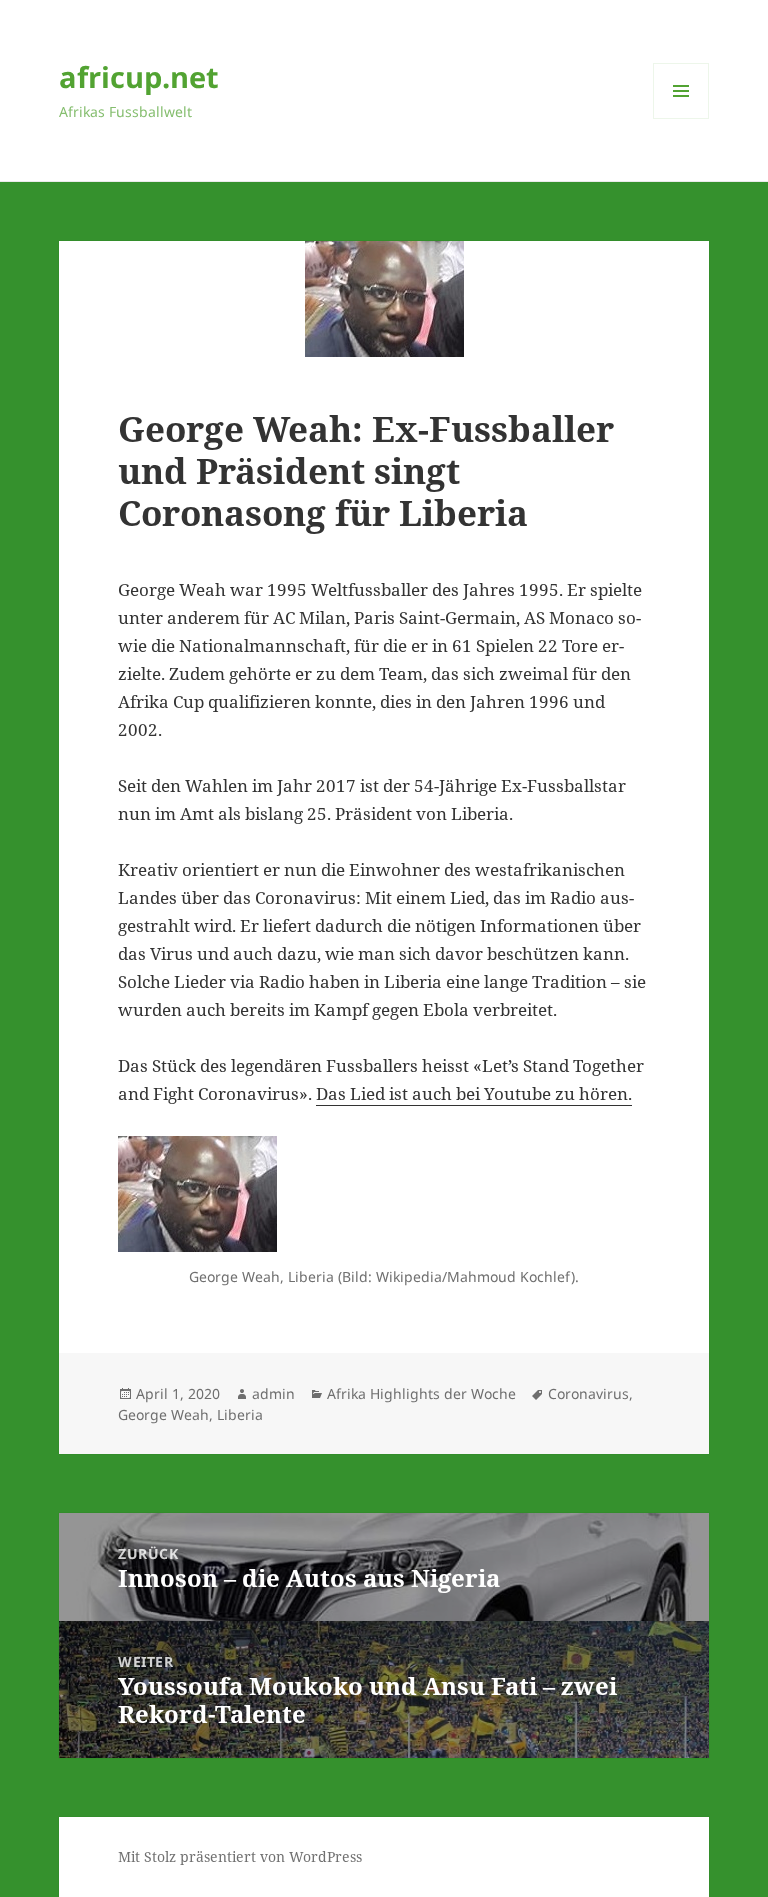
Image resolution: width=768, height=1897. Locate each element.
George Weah (163, 1414)
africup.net (139, 76)
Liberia (240, 1414)
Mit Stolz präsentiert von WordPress (240, 1856)
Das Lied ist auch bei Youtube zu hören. (474, 1093)
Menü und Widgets (681, 118)
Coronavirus (588, 1393)
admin (273, 1393)
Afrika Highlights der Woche (421, 1393)
